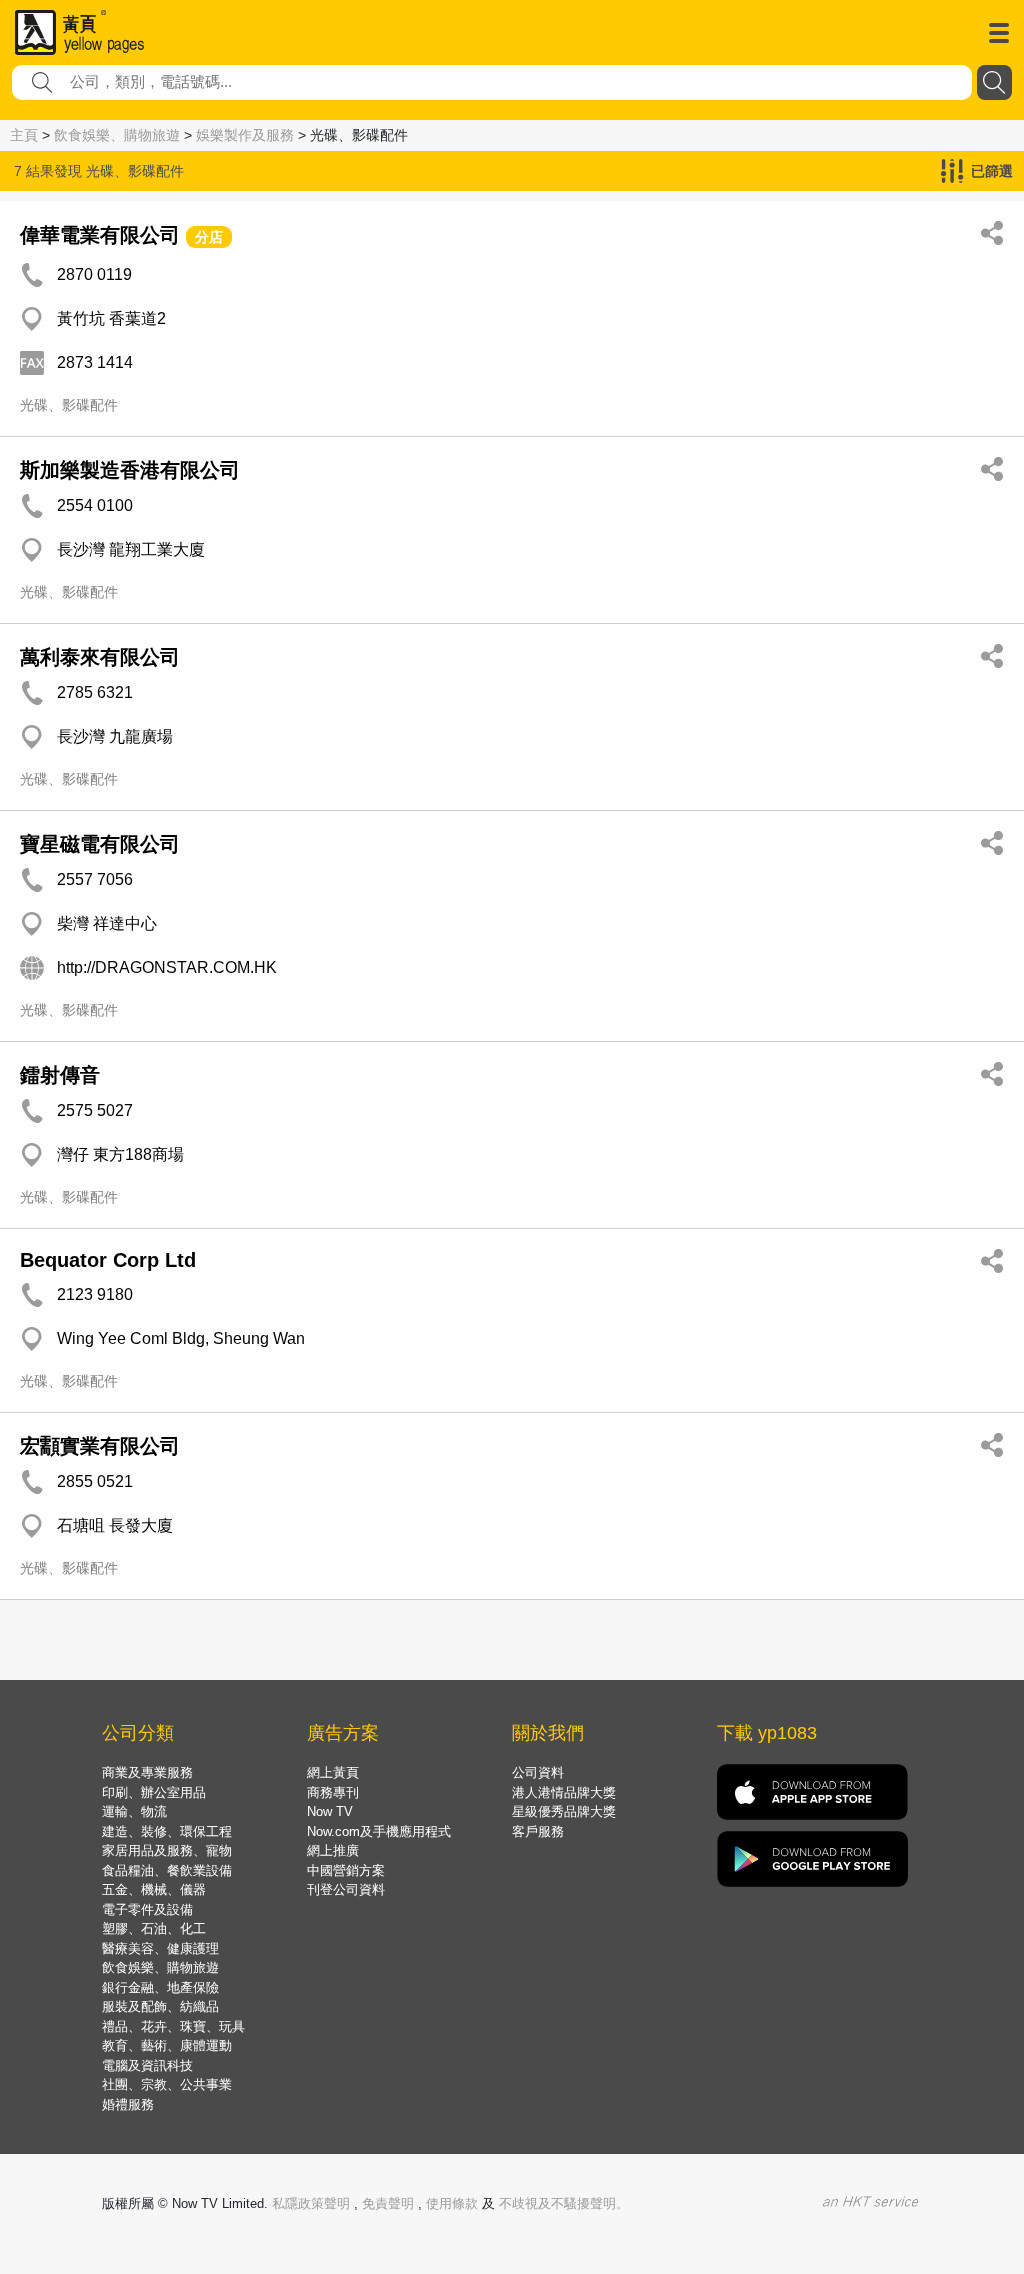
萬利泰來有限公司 (100, 657)
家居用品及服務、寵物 (167, 1850)
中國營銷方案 (346, 1870)
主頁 (24, 135)
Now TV (330, 1811)
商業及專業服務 (147, 1772)
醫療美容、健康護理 (160, 1948)
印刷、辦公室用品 (154, 1792)
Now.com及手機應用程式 (379, 1831)
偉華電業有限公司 (100, 235)
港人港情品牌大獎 (564, 1792)
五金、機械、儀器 (154, 1889)
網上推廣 (333, 1850)
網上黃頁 (333, 1772)
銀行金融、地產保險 (160, 1987)
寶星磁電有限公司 (100, 844)
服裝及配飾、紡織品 (160, 2006)
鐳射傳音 (60, 1075)
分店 (209, 237)
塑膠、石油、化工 (154, 1928)
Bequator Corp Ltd (108, 1260)
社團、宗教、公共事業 (167, 2084)
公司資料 (538, 1772)
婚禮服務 (128, 2104)
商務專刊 (333, 1792)
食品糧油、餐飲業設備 (167, 1870)
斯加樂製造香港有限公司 (130, 470)
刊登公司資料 (346, 1889)
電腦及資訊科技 (147, 2065)
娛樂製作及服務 (245, 135)
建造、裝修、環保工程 (167, 1831)
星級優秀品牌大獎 (564, 1811)
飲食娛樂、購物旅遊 (117, 135)
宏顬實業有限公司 (100, 1446)
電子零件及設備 (147, 1909)
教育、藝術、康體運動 (167, 2045)
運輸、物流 (134, 1811)
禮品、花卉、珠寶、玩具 (173, 2026)
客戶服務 (538, 1831)
